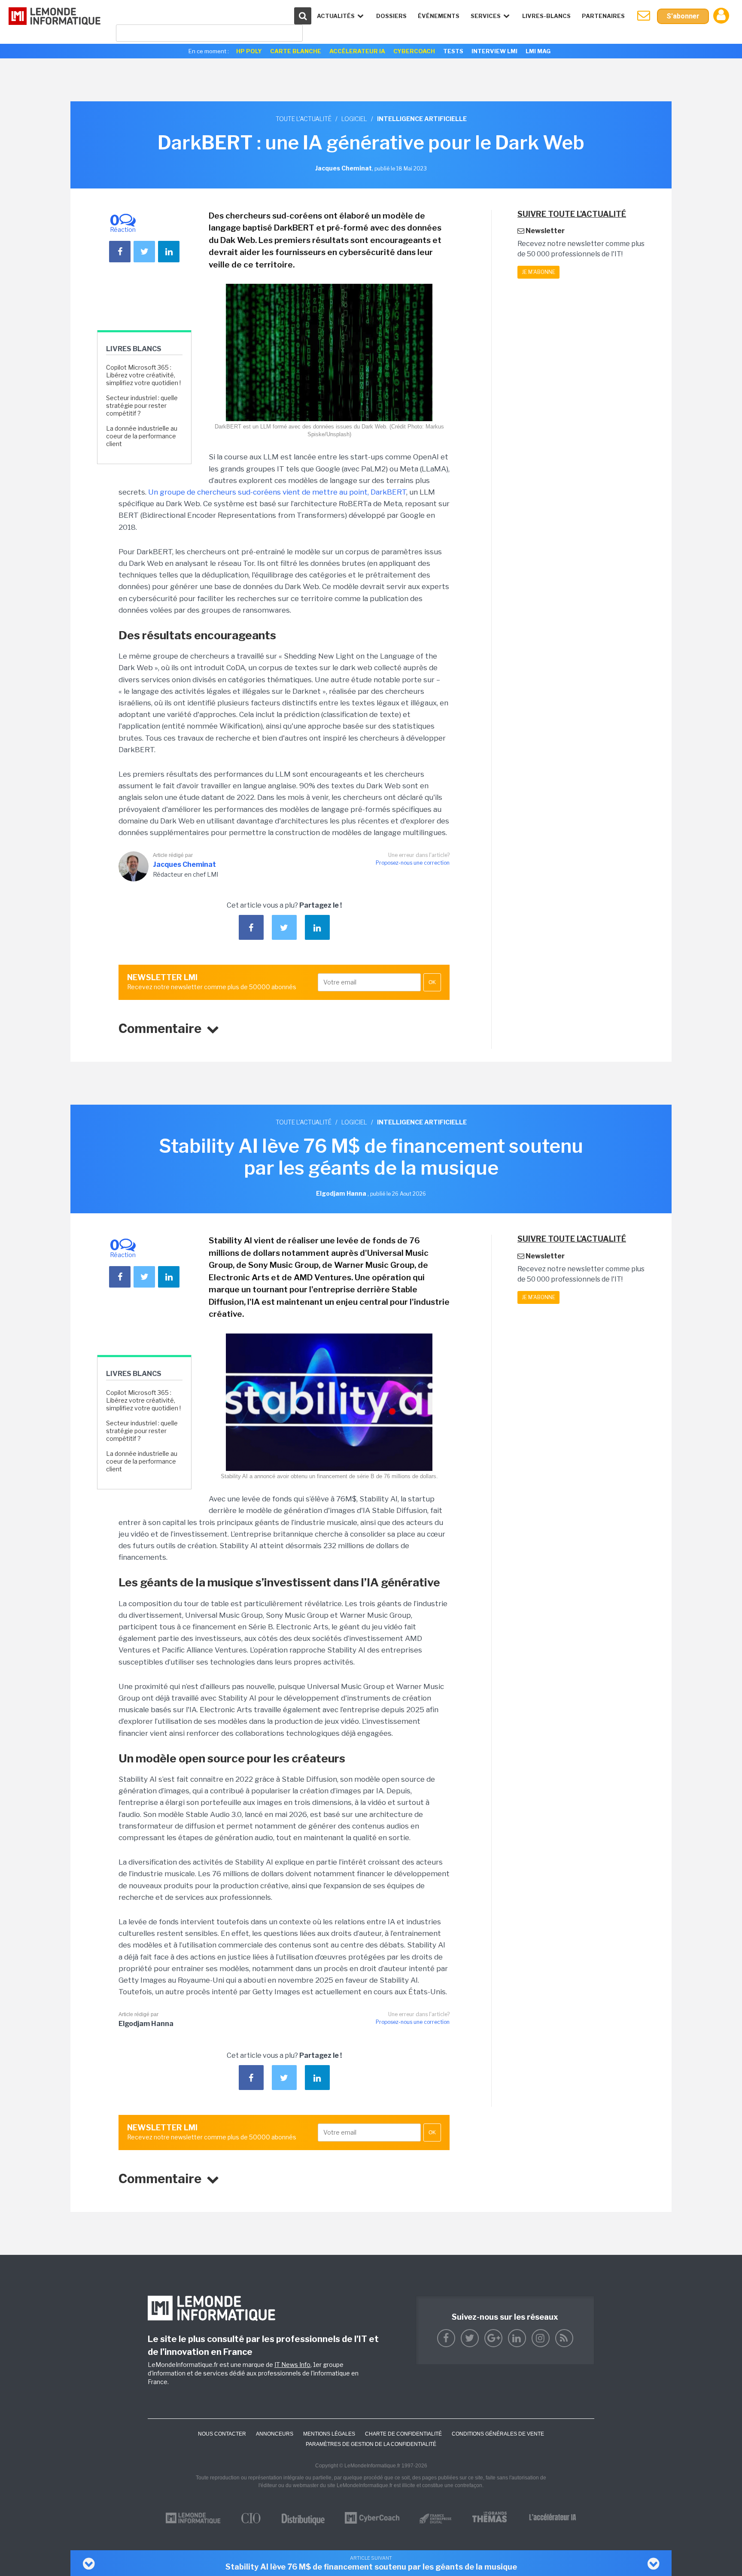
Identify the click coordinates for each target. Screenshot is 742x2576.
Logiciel (354, 119)
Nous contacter (222, 2434)
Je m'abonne (538, 272)
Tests (453, 51)
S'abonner (683, 16)
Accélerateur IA (357, 51)
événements (439, 16)
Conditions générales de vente (498, 2434)
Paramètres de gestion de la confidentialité (371, 2444)
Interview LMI (494, 51)
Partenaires (603, 16)
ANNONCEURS (275, 2434)
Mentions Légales (329, 2434)
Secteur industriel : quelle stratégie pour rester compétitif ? (142, 406)
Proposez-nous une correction (413, 863)
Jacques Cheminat (184, 864)
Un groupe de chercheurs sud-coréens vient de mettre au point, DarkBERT (277, 492)
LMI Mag (538, 51)
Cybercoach (414, 51)
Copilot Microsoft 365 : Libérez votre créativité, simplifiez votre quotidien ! (143, 375)
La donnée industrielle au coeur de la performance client (142, 436)
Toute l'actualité (304, 119)
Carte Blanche (296, 51)
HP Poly (249, 51)
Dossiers (391, 16)
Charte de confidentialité (403, 2434)
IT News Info (292, 2365)
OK (432, 982)
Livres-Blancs (546, 16)
